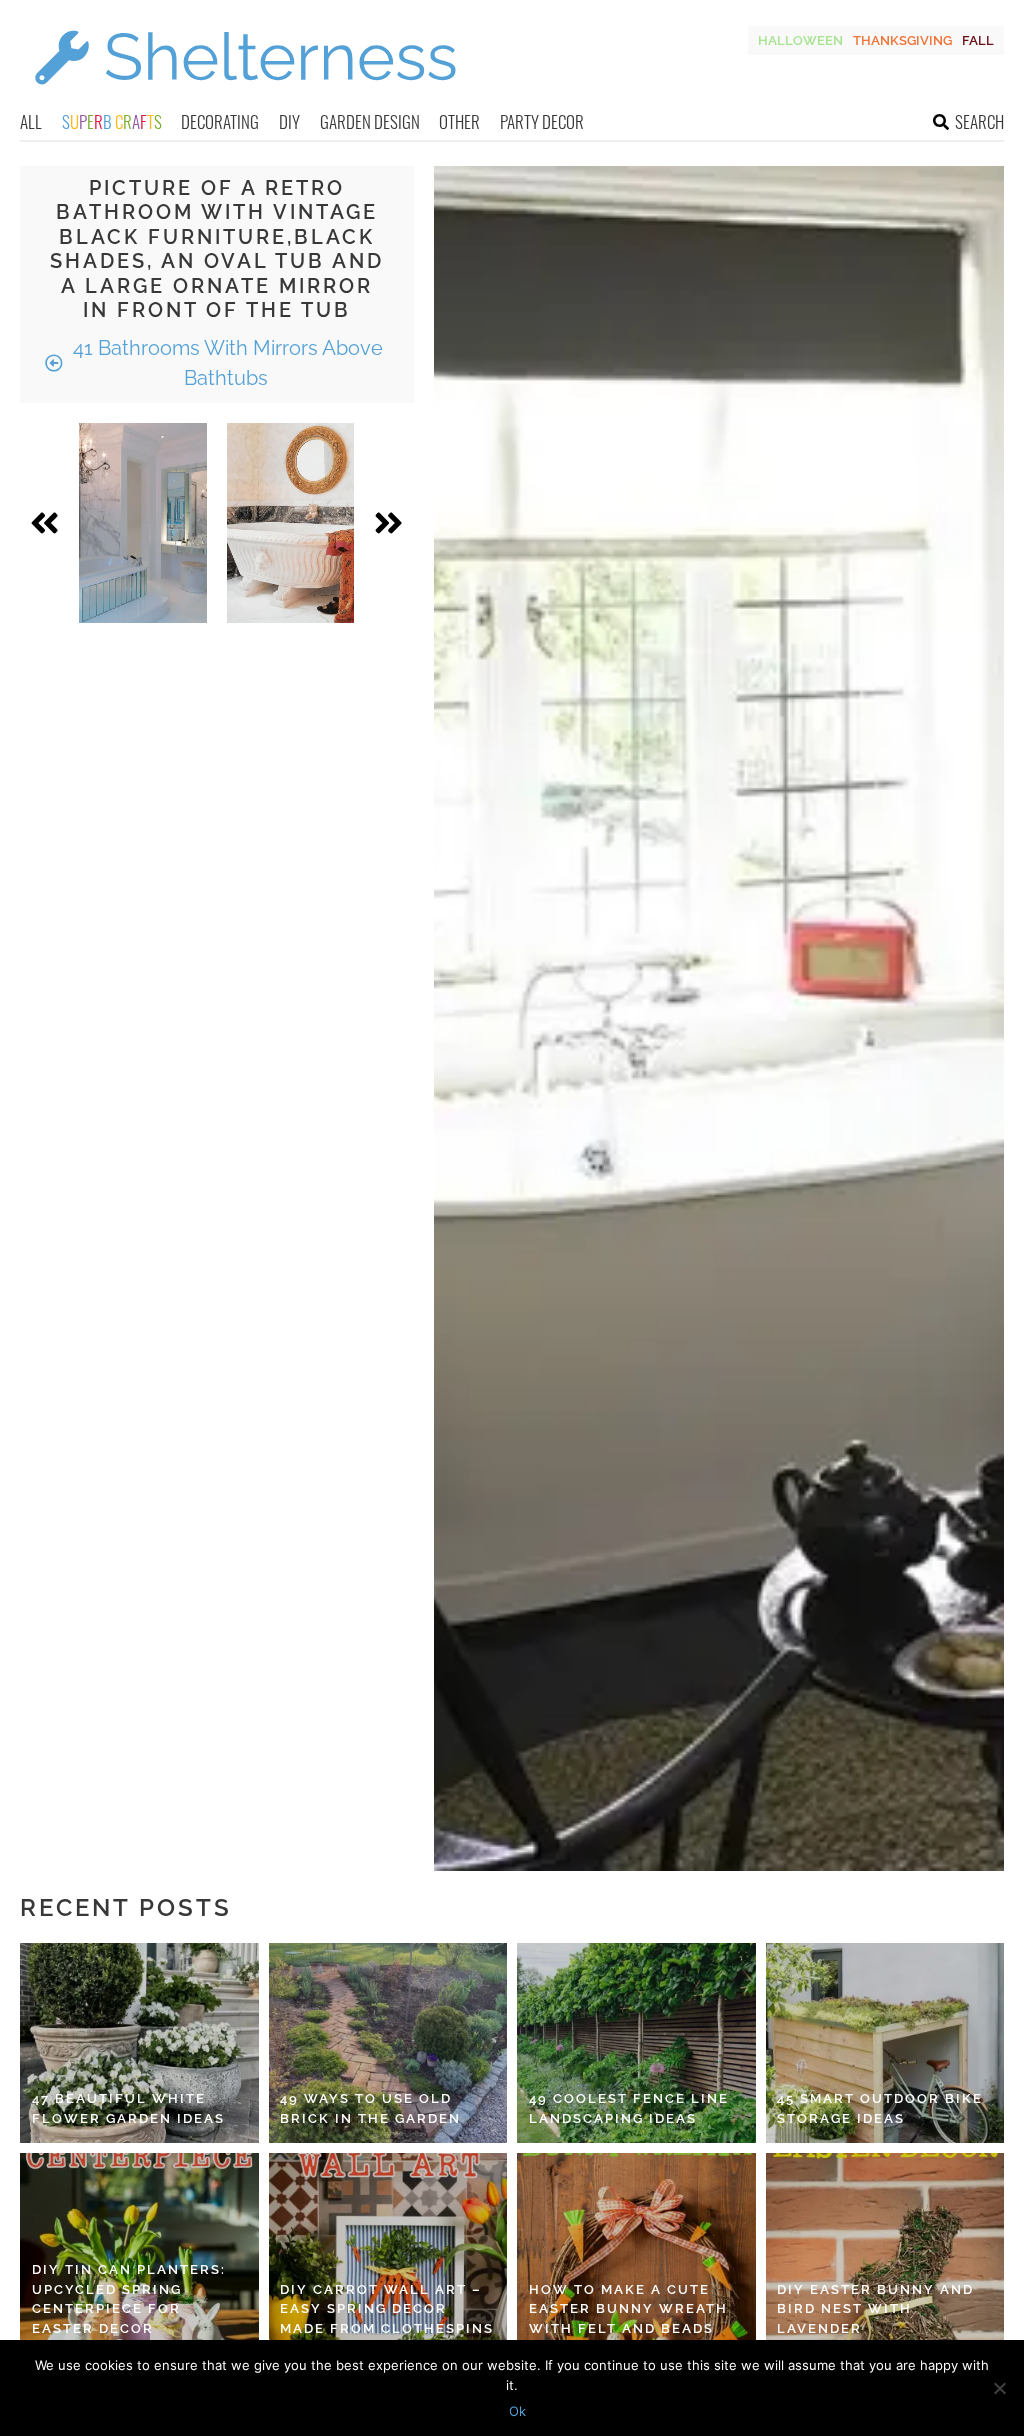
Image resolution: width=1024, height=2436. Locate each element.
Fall (978, 40)
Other (459, 121)
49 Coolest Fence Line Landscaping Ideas (629, 2108)
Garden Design (370, 121)
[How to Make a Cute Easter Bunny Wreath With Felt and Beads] (636, 2253)
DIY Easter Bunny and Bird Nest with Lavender (875, 2309)
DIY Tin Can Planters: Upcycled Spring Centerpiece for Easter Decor (129, 2299)
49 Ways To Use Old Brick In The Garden (370, 2108)
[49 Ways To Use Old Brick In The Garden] (388, 2043)
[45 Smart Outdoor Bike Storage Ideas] (885, 2043)
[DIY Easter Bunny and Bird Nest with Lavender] (885, 2253)
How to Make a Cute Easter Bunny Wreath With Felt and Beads (628, 2309)
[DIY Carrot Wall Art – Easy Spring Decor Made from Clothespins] (388, 2253)
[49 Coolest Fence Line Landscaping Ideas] (636, 2043)
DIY (289, 121)
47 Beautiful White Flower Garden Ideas (128, 2108)
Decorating (220, 121)
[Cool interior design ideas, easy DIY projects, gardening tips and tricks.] (245, 96)
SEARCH (979, 121)
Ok (517, 2411)
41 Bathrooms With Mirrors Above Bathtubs (225, 363)
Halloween (800, 40)
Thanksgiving (902, 40)
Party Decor (542, 121)
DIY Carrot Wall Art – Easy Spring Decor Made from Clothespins (387, 2309)
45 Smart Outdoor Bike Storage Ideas (880, 2108)
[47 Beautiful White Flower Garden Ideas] (139, 2043)
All (31, 121)
